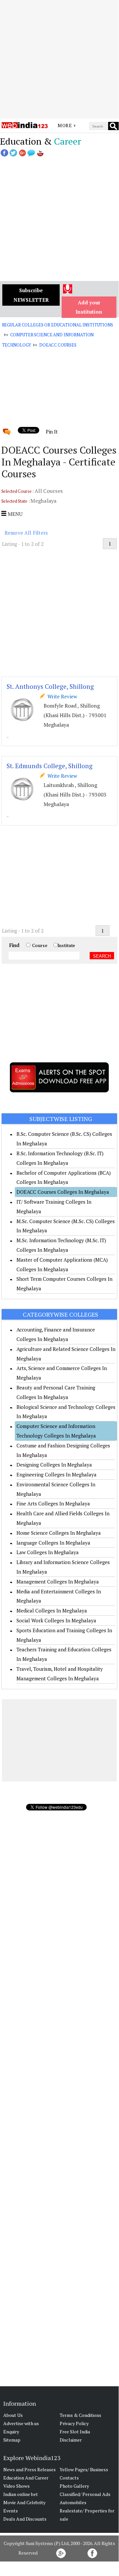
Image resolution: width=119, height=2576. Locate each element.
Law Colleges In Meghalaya (48, 1552)
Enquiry (11, 2432)
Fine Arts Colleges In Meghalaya (53, 1503)
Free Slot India (75, 2432)
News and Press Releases (30, 2469)
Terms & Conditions (80, 2415)
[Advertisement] (59, 59)
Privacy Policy (74, 2423)
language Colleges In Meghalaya (53, 1543)
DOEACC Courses (58, 345)
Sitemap (12, 2440)
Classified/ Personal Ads (85, 2494)
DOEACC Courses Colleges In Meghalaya (63, 1192)
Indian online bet (21, 2494)
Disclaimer (71, 2440)
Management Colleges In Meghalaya (58, 1582)
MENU (14, 514)
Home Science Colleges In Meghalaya (59, 1533)
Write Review (61, 696)
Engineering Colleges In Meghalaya (57, 1474)
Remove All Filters (26, 533)
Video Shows (16, 2486)
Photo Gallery (74, 2486)
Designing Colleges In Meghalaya (54, 1465)
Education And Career (26, 2478)
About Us (13, 2415)
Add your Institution (89, 307)
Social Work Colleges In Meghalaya (56, 1620)
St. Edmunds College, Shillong (50, 766)
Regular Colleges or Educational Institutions (58, 325)
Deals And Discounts (25, 2519)
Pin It (52, 432)
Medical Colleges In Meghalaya (52, 1610)
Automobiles (73, 2502)
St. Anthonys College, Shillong (50, 686)
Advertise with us (21, 2423)
